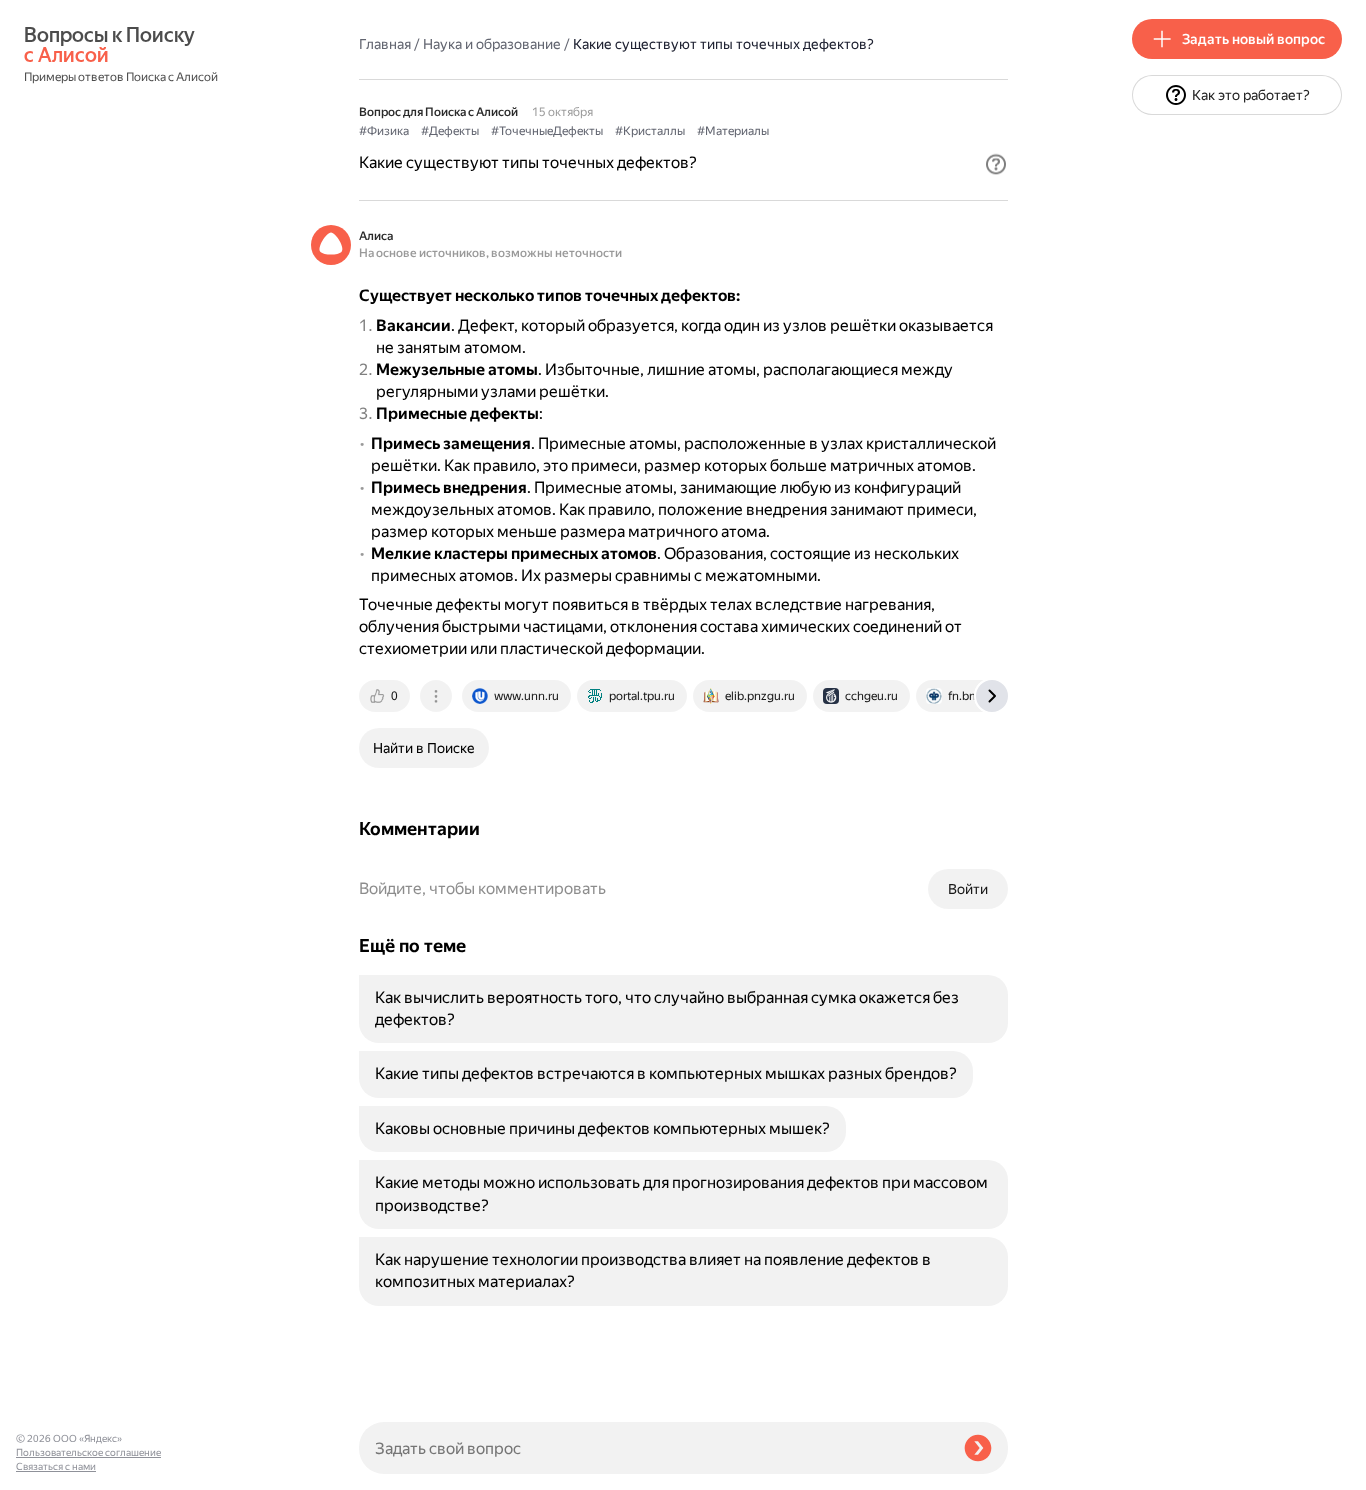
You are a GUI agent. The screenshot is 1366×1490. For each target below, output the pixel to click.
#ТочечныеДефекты (547, 131)
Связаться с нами (56, 1466)
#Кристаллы (650, 131)
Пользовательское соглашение (88, 1452)
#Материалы (733, 131)
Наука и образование (492, 44)
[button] (996, 164)
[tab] (386, 696)
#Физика (384, 131)
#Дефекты (450, 131)
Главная (385, 44)
